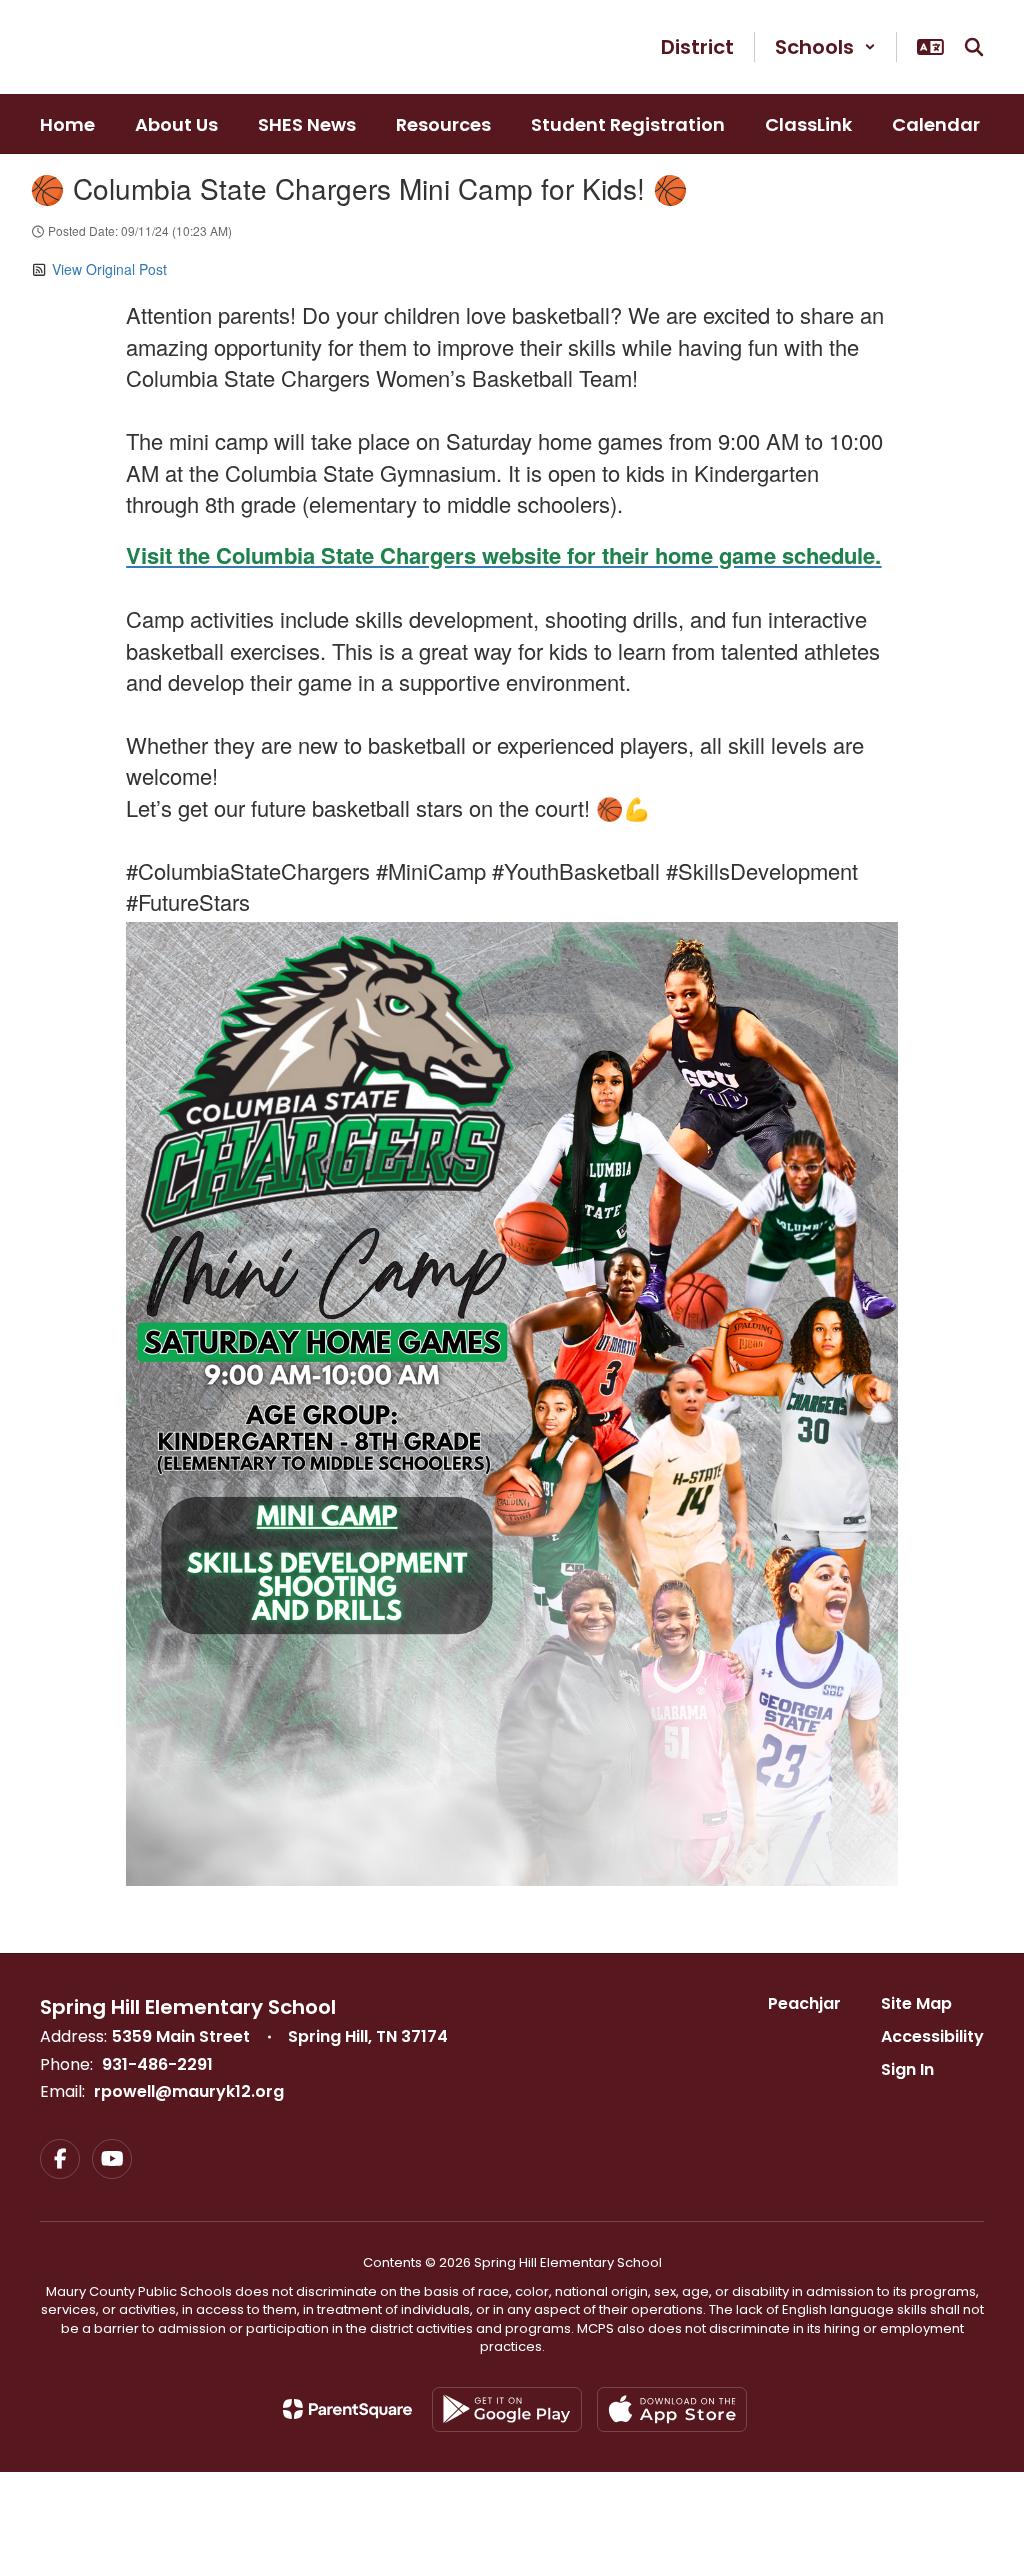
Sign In (907, 2069)
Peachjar (804, 2003)
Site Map (916, 2003)
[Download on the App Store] (672, 2409)
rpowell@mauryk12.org (189, 2091)
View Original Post (109, 269)
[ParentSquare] (347, 2409)
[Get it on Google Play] (507, 2409)
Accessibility (932, 2036)
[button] (825, 47)
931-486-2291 (157, 2064)
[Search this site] (974, 47)
